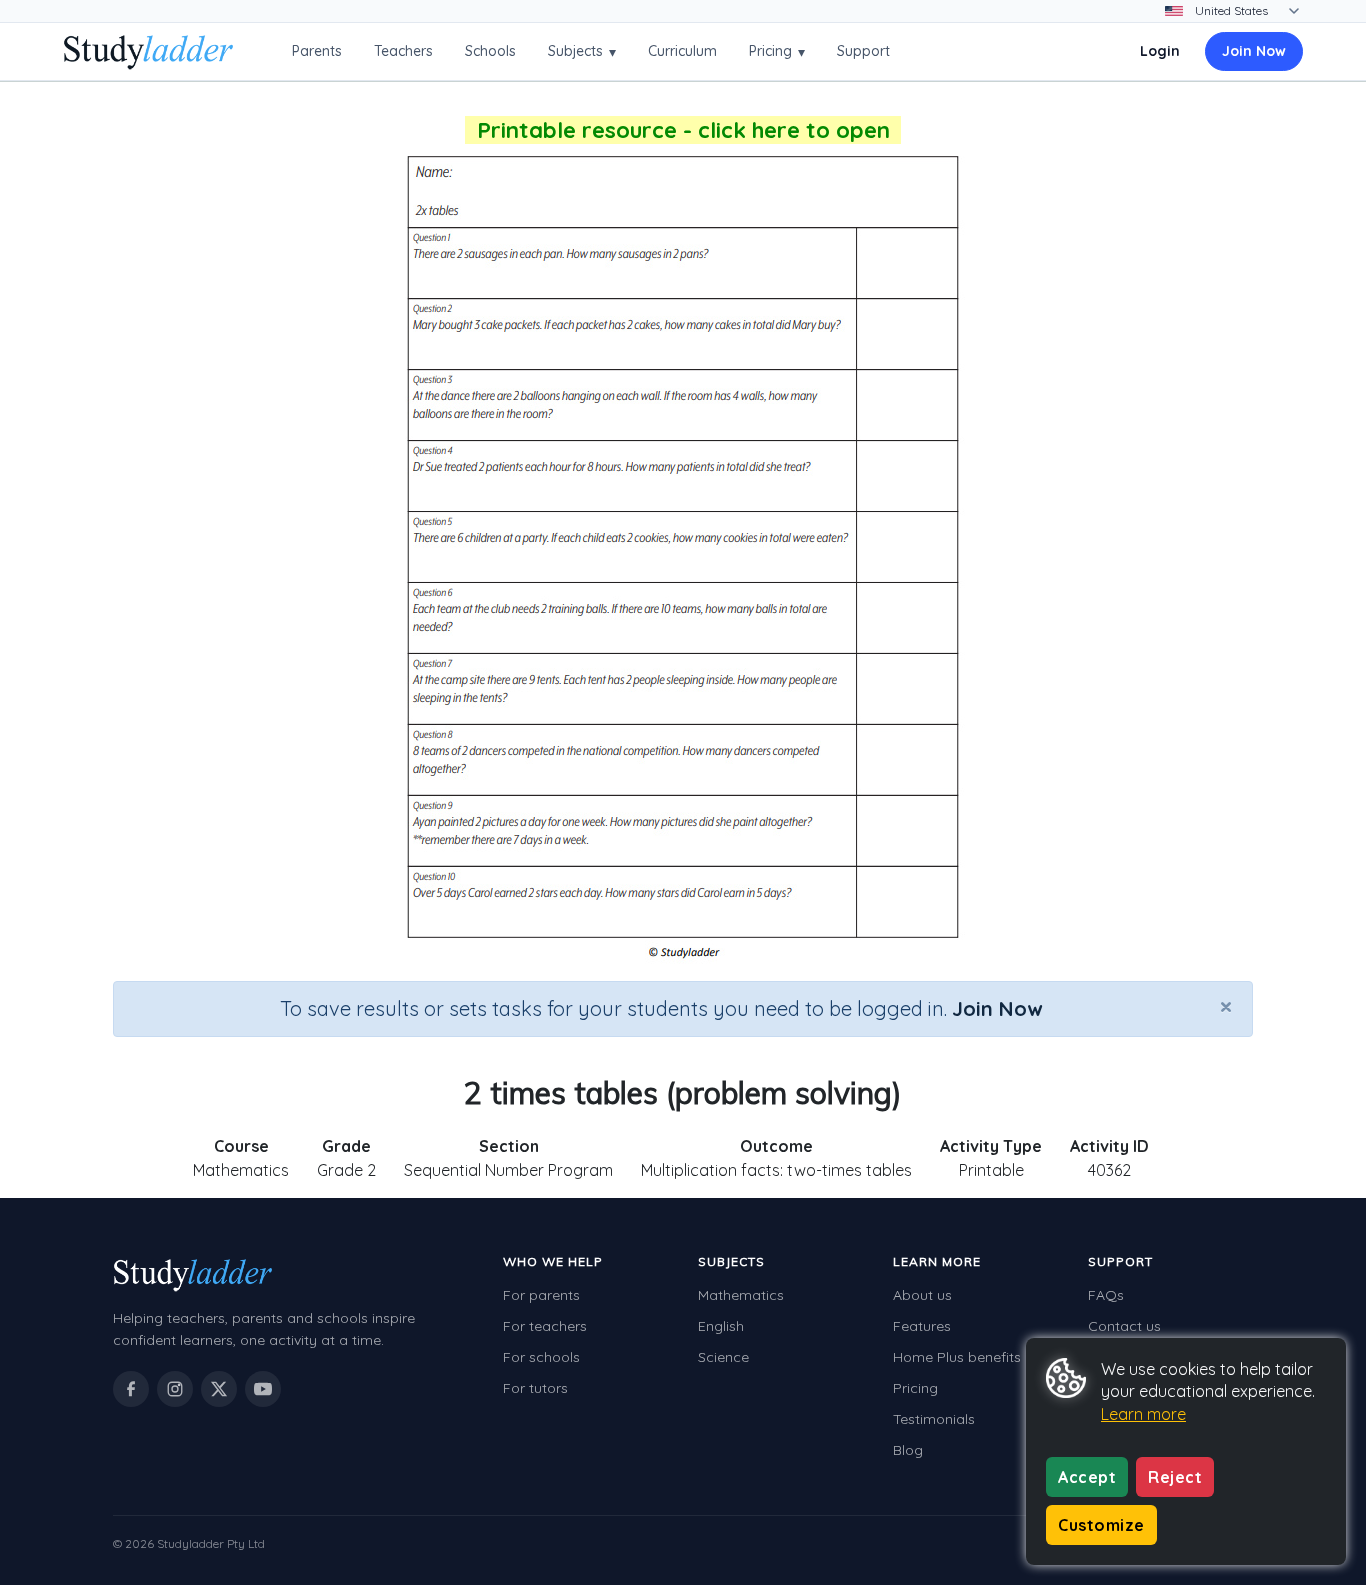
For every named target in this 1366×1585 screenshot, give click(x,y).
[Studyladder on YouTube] (263, 1389)
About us (922, 1295)
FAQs (1106, 1295)
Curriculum (682, 51)
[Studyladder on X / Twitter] (219, 1389)
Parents (317, 51)
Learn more (1143, 1414)
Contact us (1124, 1326)
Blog (908, 1450)
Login (1160, 51)
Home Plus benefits (957, 1357)
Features (922, 1326)
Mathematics (741, 1295)
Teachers (403, 51)
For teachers (545, 1326)
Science (723, 1357)
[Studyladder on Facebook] (131, 1389)
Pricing (777, 51)
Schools (490, 51)
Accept (1087, 1477)
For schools (541, 1357)
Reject (1175, 1477)
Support (863, 51)
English (721, 1326)
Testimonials (934, 1419)
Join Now (1254, 51)
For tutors (535, 1388)
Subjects (582, 51)
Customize (1101, 1525)
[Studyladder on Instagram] (175, 1389)
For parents (541, 1295)
